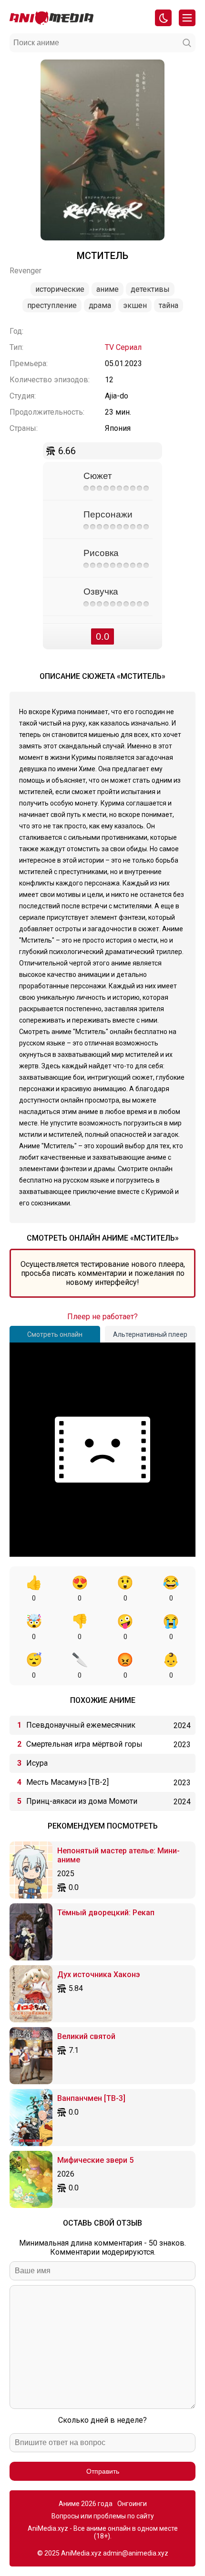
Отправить (103, 2471)
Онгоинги (132, 2504)
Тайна (169, 305)
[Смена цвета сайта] (163, 18)
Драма (100, 305)
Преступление (52, 305)
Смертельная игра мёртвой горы (84, 1744)
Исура (37, 1763)
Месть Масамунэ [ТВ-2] (67, 1782)
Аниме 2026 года (86, 2504)
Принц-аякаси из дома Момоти (82, 1801)
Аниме (108, 289)
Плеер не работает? (102, 1317)
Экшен (135, 305)
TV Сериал (123, 347)
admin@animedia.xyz (136, 2553)
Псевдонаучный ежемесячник (81, 1725)
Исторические (60, 289)
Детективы (150, 289)
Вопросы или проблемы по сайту (103, 2516)
